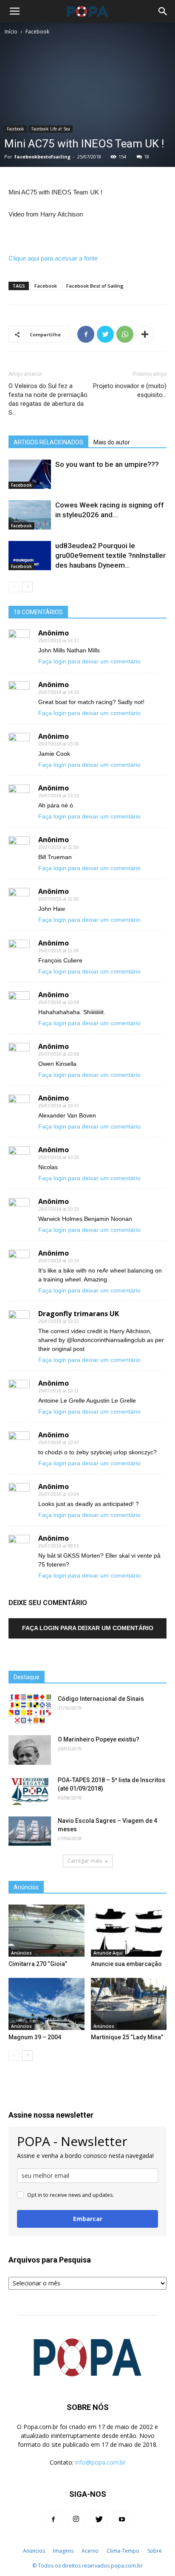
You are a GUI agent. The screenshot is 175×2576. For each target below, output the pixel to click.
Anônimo (54, 633)
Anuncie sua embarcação (126, 1964)
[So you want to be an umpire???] (30, 474)
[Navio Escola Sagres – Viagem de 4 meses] (30, 1831)
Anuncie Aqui (108, 1953)
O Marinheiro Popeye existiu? (99, 1739)
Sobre (155, 2551)
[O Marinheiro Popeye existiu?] (30, 1750)
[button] (163, 11)
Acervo (90, 2551)
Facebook (37, 32)
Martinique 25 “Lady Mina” (127, 2037)
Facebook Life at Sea (51, 129)
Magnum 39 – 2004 (35, 2037)
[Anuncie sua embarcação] (129, 1931)
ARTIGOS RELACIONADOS (48, 442)
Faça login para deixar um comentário (89, 661)
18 (147, 157)
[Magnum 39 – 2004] (47, 2004)
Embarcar (88, 2219)
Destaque (27, 1677)
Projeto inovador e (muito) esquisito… (130, 390)
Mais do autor (112, 442)
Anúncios (21, 1953)
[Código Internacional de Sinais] (30, 1709)
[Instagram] (76, 2520)
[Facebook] (53, 2520)
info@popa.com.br (100, 2462)
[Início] (14, 2551)
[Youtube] (122, 2520)
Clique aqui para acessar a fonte (53, 258)
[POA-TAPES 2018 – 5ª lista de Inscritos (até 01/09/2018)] (30, 1790)
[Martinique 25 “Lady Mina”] (129, 2004)
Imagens (63, 2551)
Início (11, 32)
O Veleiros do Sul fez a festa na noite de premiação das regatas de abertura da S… (48, 399)
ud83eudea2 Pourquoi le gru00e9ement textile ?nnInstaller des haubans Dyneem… (110, 555)
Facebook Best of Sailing (95, 286)
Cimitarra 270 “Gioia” (38, 1964)
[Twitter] (99, 2520)
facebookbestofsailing (42, 157)
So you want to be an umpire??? (107, 464)
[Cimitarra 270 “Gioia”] (47, 1931)
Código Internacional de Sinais (101, 1699)
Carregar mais (85, 1861)
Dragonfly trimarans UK (79, 1314)
